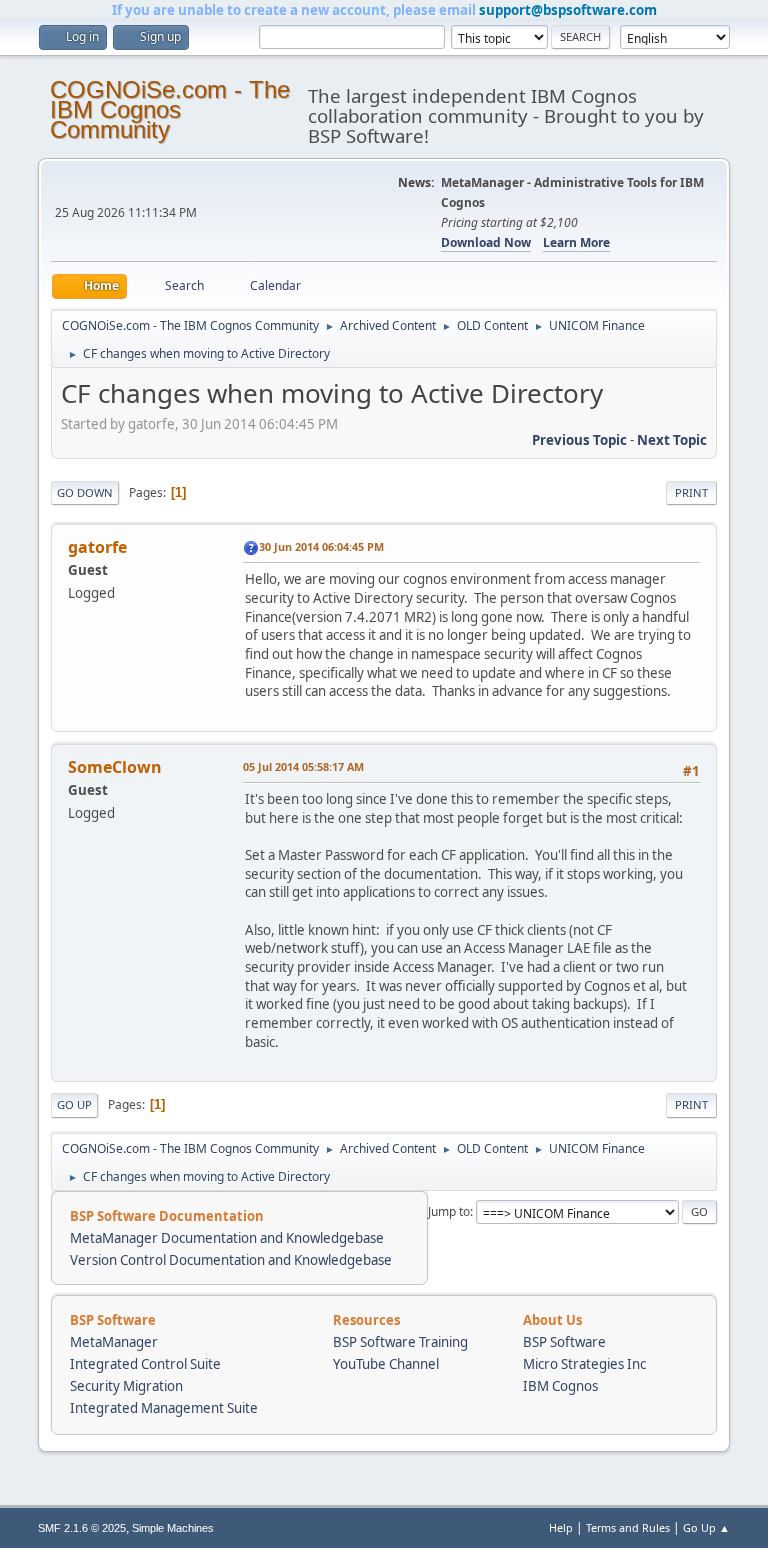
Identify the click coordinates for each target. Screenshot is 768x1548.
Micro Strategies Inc (584, 1364)
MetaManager (114, 1342)
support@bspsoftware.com (568, 10)
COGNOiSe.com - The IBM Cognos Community (170, 109)
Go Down (85, 492)
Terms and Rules (628, 1527)
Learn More (576, 242)
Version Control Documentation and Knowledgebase (231, 1260)
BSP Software (564, 1342)
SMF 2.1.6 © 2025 (82, 1528)
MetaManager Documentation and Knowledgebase (227, 1238)
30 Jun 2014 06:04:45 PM (321, 546)
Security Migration (126, 1386)
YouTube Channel (386, 1364)
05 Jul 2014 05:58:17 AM (303, 766)
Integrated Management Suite (164, 1408)
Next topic (672, 440)
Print (691, 492)
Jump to (449, 1211)
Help (561, 1527)
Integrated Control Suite (145, 1364)
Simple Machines (173, 1528)
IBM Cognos (560, 1386)
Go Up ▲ (706, 1527)
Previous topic (579, 440)
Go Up (74, 1104)
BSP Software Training (400, 1342)
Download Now (486, 242)
